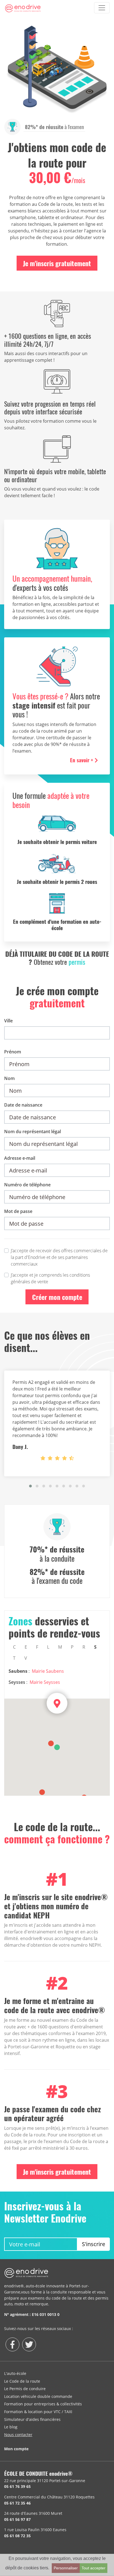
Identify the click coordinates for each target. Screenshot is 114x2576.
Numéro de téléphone (27, 1185)
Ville (8, 1021)
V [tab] (26, 1658)
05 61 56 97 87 (17, 2519)
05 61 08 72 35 (17, 2536)
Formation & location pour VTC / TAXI (38, 2412)
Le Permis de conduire (25, 2389)
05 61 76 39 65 (17, 2486)
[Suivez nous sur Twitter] (29, 2344)
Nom (9, 1078)
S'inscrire (94, 2244)
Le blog (11, 2427)
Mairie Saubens (48, 1671)
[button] (30, 1486)
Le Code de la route (22, 2381)
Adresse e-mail (20, 1158)
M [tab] (60, 1647)
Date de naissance (23, 1105)
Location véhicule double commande (38, 2396)
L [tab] (48, 1647)
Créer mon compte (57, 1297)
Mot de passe (18, 1211)
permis (77, 962)
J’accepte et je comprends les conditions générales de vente (50, 1278)
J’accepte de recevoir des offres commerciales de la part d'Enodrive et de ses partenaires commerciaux (59, 1257)
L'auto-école (15, 2373)
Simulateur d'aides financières (32, 2419)
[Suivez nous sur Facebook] (12, 2344)
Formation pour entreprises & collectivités (43, 2404)
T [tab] (14, 1658)
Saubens (18, 1671)
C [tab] (14, 1647)
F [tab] (37, 1647)
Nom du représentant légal (33, 1132)
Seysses (17, 1682)
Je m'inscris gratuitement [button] (57, 263)
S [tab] (95, 1647)
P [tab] (72, 1647)
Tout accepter (94, 2568)
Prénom (13, 1052)
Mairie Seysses (45, 1682)
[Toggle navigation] (102, 8)
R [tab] (84, 1647)
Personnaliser (66, 2568)
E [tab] (26, 1647)
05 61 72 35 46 (17, 2503)
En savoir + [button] (82, 760)
